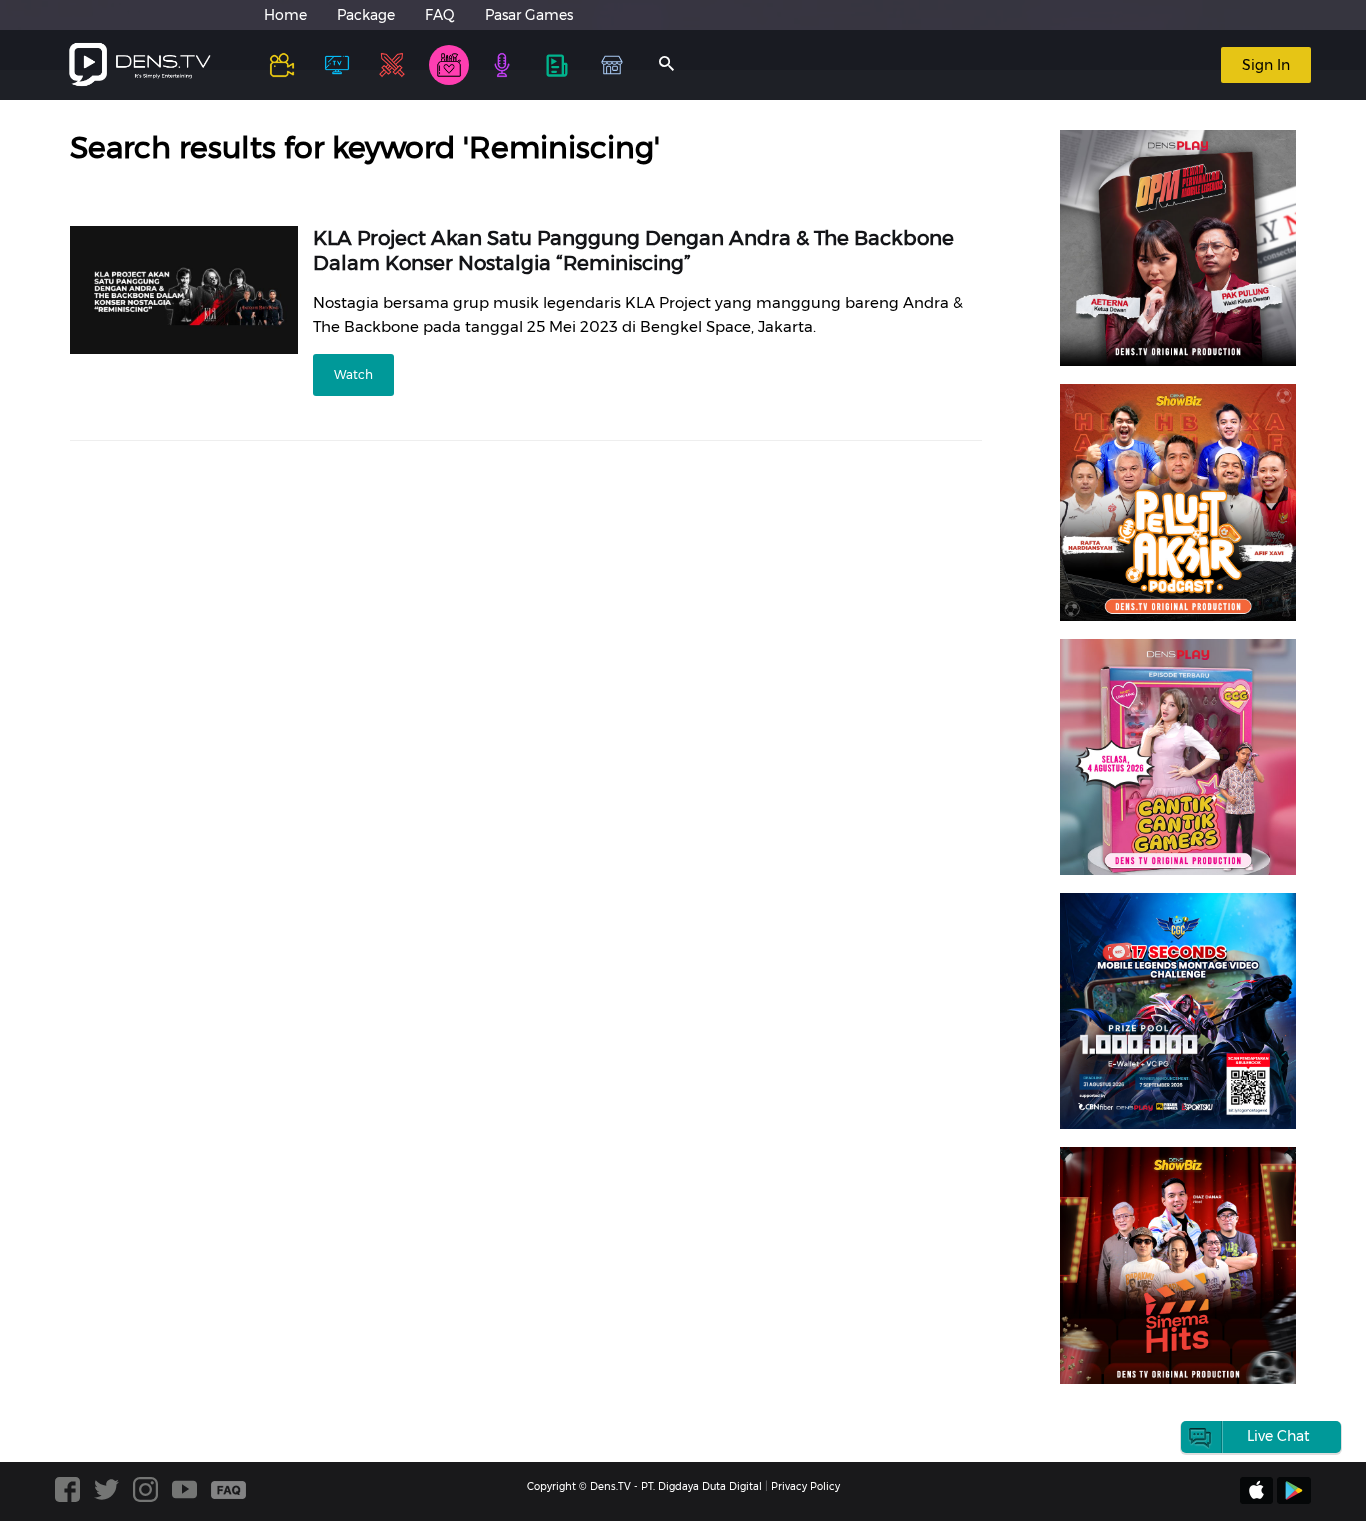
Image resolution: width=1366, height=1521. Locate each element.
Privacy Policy (805, 1486)
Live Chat (1278, 1436)
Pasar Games (529, 15)
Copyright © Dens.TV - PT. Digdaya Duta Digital (644, 1486)
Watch (353, 374)
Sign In (1266, 65)
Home (285, 15)
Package (366, 15)
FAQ (440, 15)
